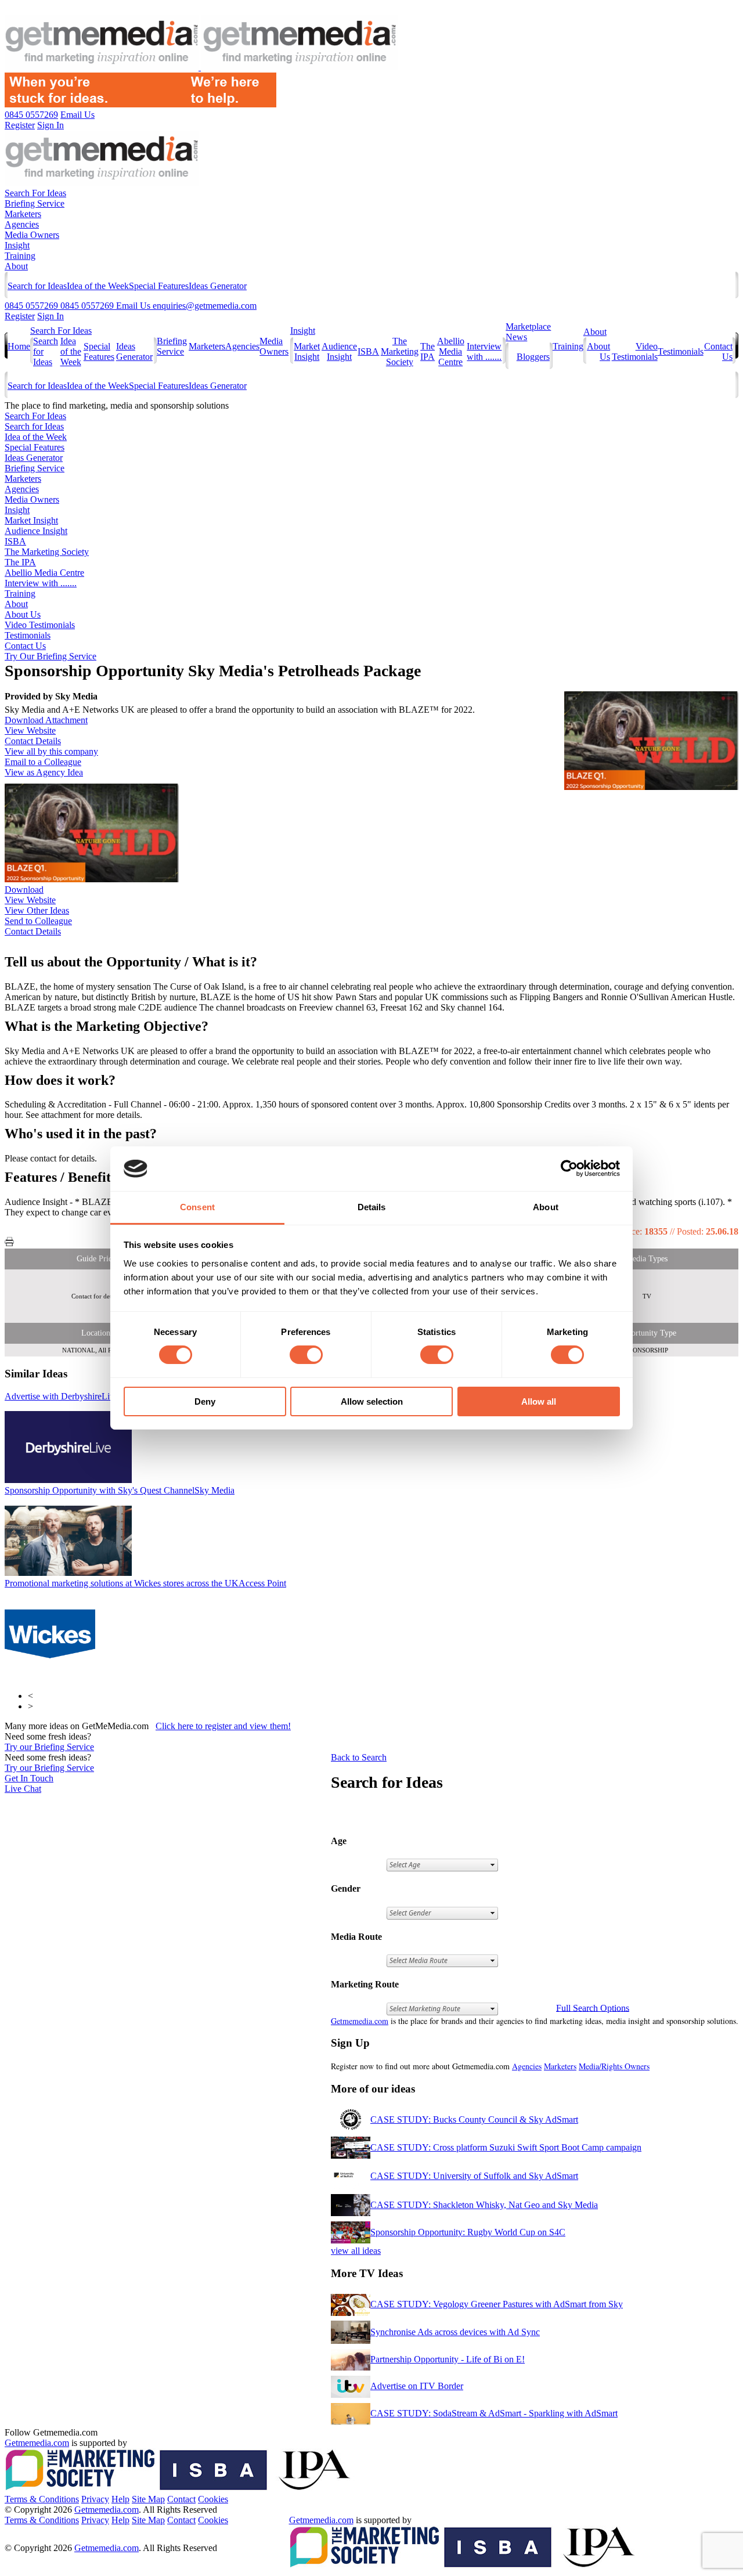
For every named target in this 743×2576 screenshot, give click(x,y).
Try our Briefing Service (49, 1747)
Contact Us (25, 646)
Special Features (159, 286)
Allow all (539, 1401)
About (16, 266)
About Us (23, 614)
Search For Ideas (35, 193)
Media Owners (32, 235)
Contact (181, 2499)
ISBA (368, 351)
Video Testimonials (635, 351)
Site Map (148, 2499)
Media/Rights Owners (614, 2066)
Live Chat (23, 1789)
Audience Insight (339, 351)
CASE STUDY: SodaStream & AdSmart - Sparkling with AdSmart (494, 2413)
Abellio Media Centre (451, 351)
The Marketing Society (400, 351)
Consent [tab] (197, 1207)
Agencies (22, 224)
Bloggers (533, 357)
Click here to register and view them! (223, 1726)
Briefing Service (35, 203)
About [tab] (546, 1207)
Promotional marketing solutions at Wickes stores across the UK (145, 1583)
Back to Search (359, 1757)
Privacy (95, 2499)
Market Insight (307, 351)
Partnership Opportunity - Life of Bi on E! (448, 2359)
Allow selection (372, 1401)
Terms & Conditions (42, 2499)
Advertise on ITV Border (417, 2386)
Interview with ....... (484, 351)
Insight (17, 245)
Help (120, 2499)
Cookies (213, 2499)
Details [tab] (372, 1207)
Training (20, 256)
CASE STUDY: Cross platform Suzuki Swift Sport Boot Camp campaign (506, 2147)
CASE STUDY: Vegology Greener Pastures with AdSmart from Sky (497, 2304)
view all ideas (356, 2251)
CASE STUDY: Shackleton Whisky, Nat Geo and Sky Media (484, 2205)
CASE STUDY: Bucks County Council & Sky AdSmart (474, 2119)
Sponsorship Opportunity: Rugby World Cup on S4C (468, 2232)
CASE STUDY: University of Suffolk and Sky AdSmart (474, 2176)
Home (19, 346)
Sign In (51, 316)
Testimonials (681, 351)
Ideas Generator (218, 286)
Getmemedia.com (360, 2021)
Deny (205, 1401)
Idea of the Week (98, 286)
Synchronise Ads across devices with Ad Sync (455, 2332)
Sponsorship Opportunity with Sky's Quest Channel (120, 1490)
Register (20, 316)
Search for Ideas (37, 286)
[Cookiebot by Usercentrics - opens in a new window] (569, 1168)
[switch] (306, 1355)
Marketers (23, 214)
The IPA (428, 351)
